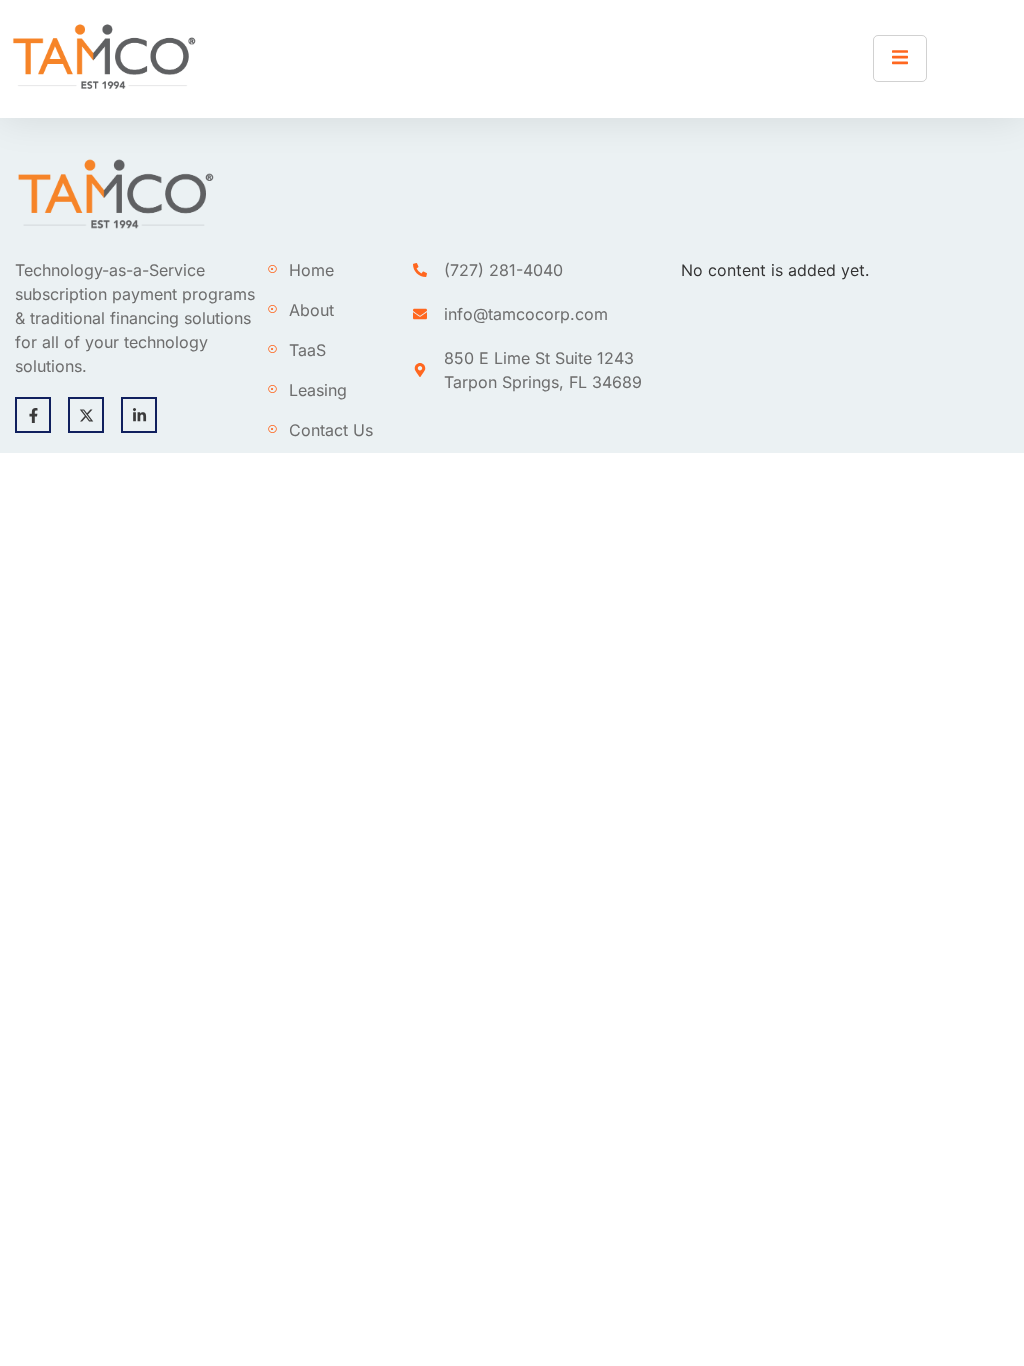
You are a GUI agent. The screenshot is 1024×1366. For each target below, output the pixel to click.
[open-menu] (900, 58)
